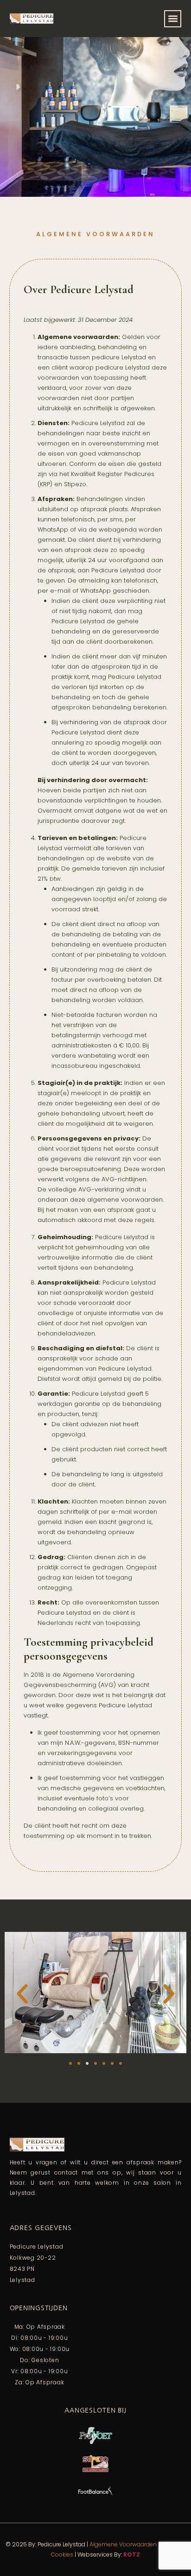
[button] (173, 19)
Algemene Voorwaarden (123, 2544)
